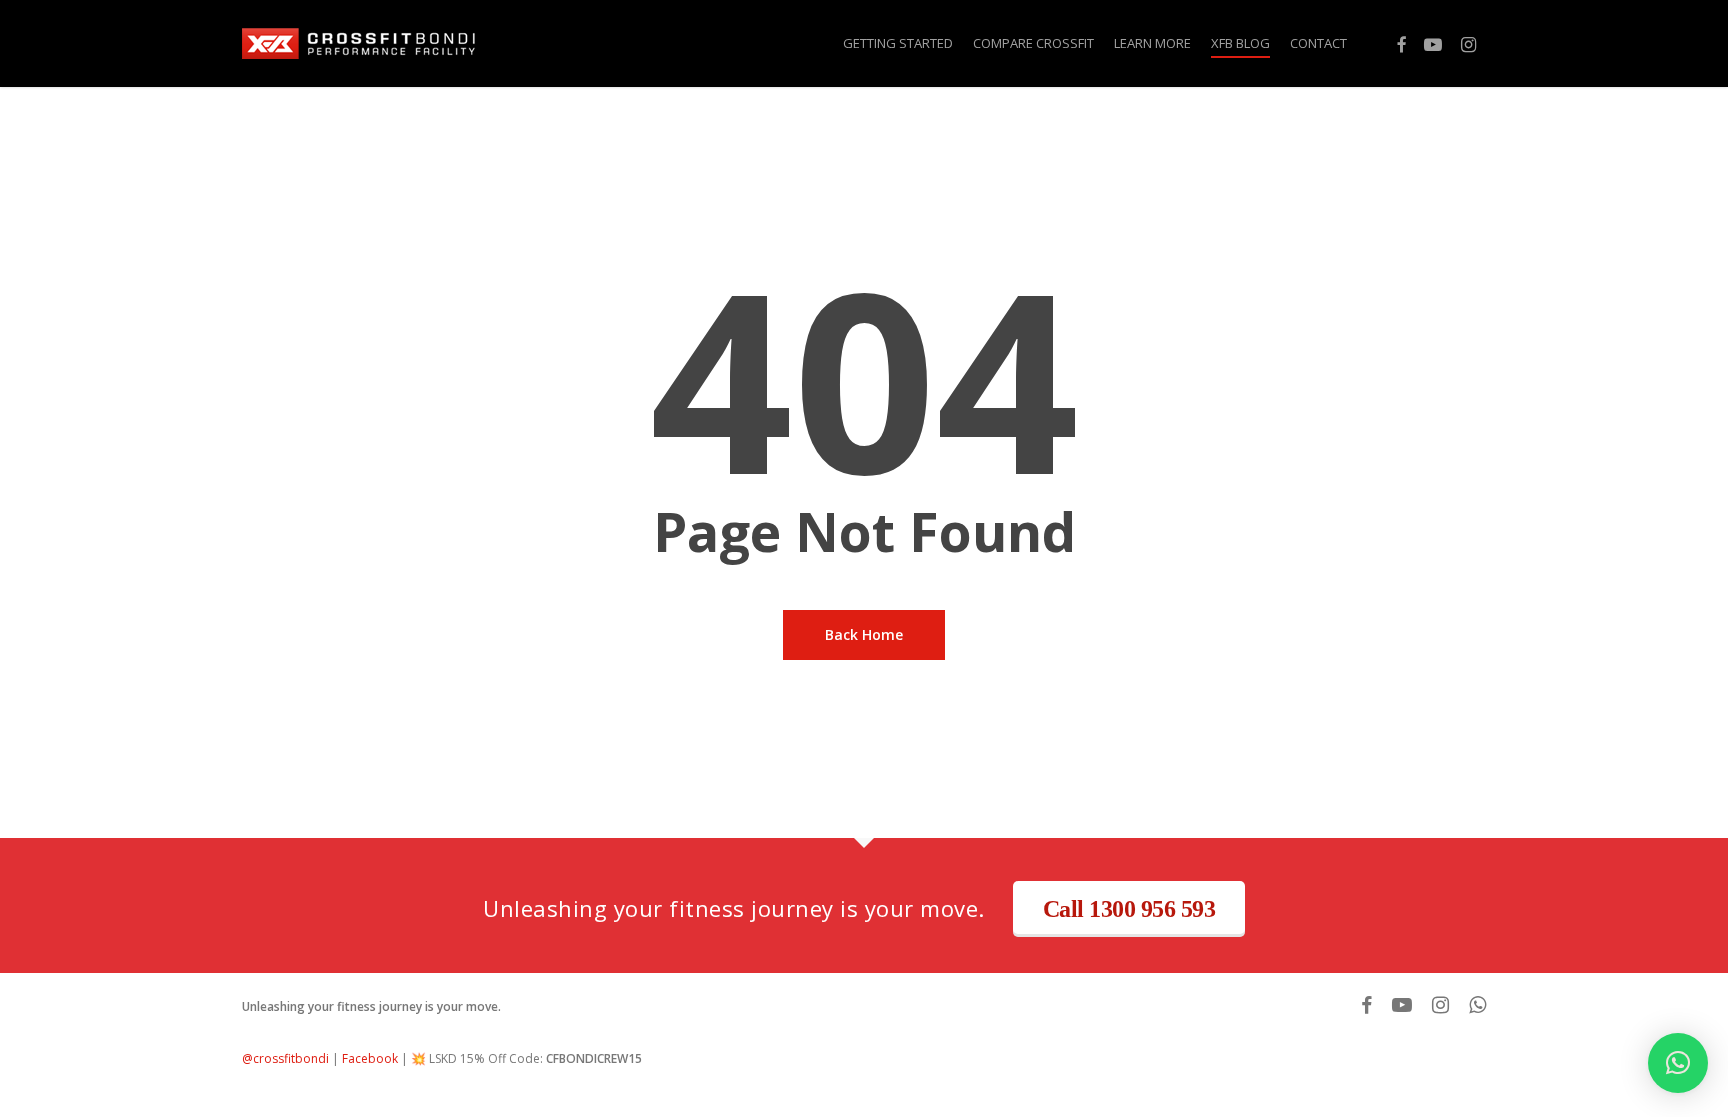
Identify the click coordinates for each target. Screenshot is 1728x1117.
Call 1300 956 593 (1129, 909)
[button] (1678, 1063)
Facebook (370, 1058)
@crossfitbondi (285, 1058)
